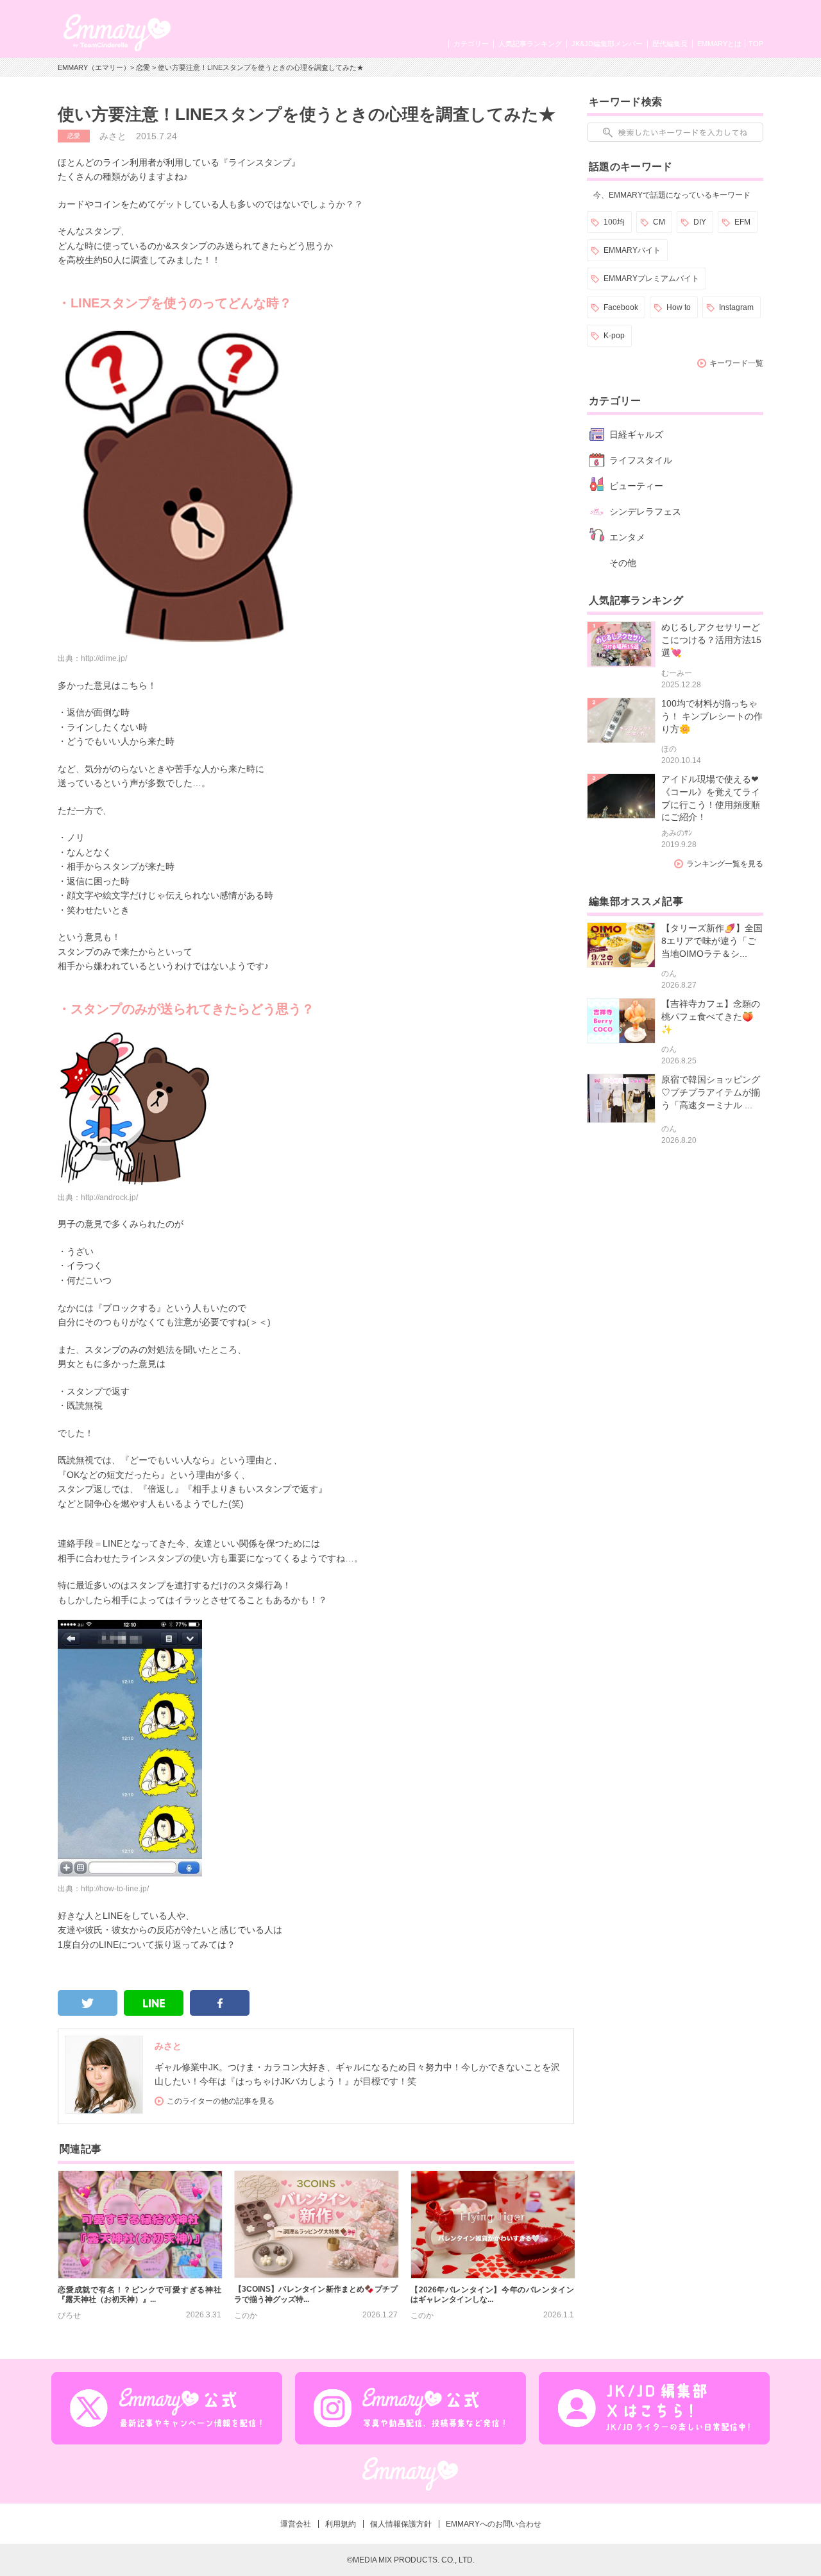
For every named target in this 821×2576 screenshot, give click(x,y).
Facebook (621, 307)
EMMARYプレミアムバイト (651, 279)
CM (659, 222)
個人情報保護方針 (401, 2524)
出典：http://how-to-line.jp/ (103, 1889)
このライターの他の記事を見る (221, 2101)
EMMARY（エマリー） (94, 67)
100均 (614, 222)
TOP (756, 44)
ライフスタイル (641, 460)
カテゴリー (471, 44)
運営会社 (296, 2524)
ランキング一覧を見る (725, 864)
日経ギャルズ (636, 434)
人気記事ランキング (530, 44)
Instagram (736, 307)
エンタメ (627, 537)
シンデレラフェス (645, 511)
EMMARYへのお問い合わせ (494, 2524)
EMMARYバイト (632, 250)
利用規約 (341, 2524)
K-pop (614, 336)
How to (679, 307)
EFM (742, 222)
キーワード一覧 (736, 363)
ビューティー (636, 486)
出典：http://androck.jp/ (98, 1198)
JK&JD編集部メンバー (607, 44)
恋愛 (143, 67)
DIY (700, 222)
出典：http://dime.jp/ (92, 658)
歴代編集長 (670, 44)
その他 (623, 563)
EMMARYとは (719, 44)
